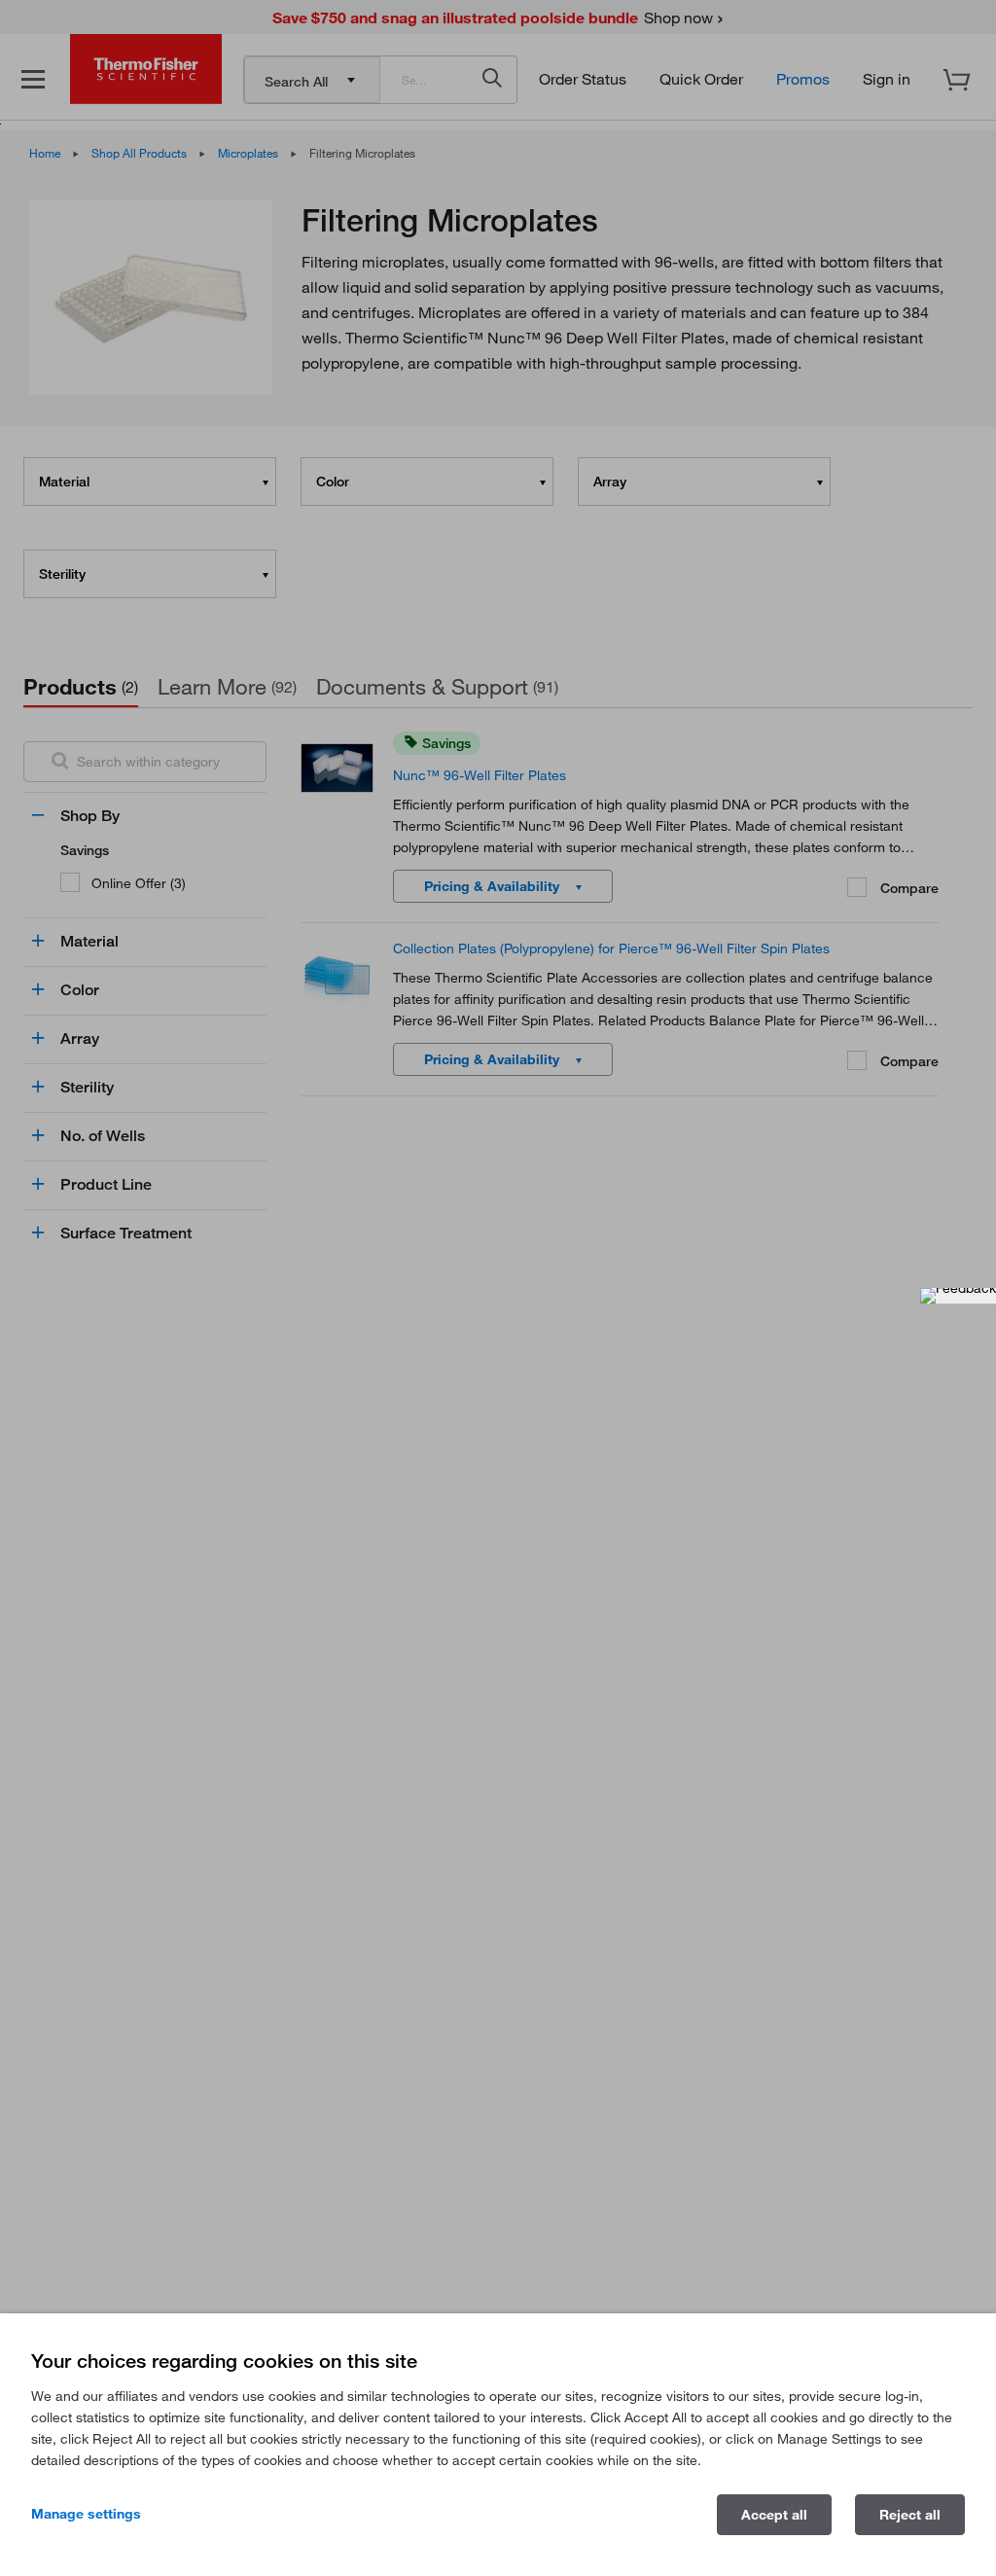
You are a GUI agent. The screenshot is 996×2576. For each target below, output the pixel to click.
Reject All (910, 2515)
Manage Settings (86, 2514)
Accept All (774, 2515)
